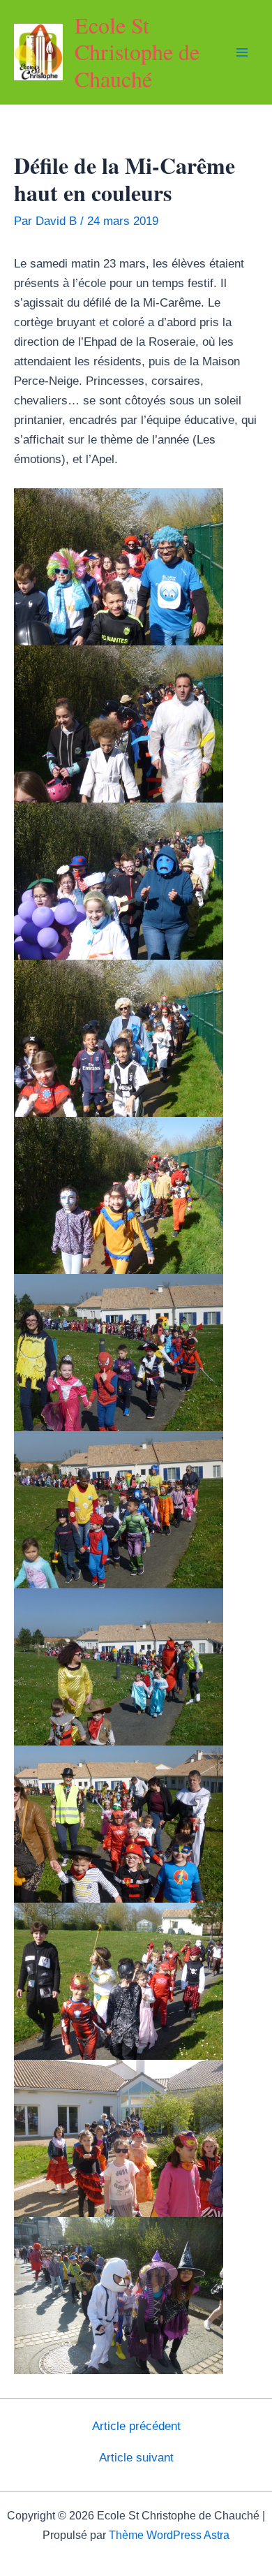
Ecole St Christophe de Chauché (137, 52)
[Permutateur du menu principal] (243, 52)
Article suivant (136, 2458)
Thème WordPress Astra (169, 2535)
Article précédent (136, 2426)
